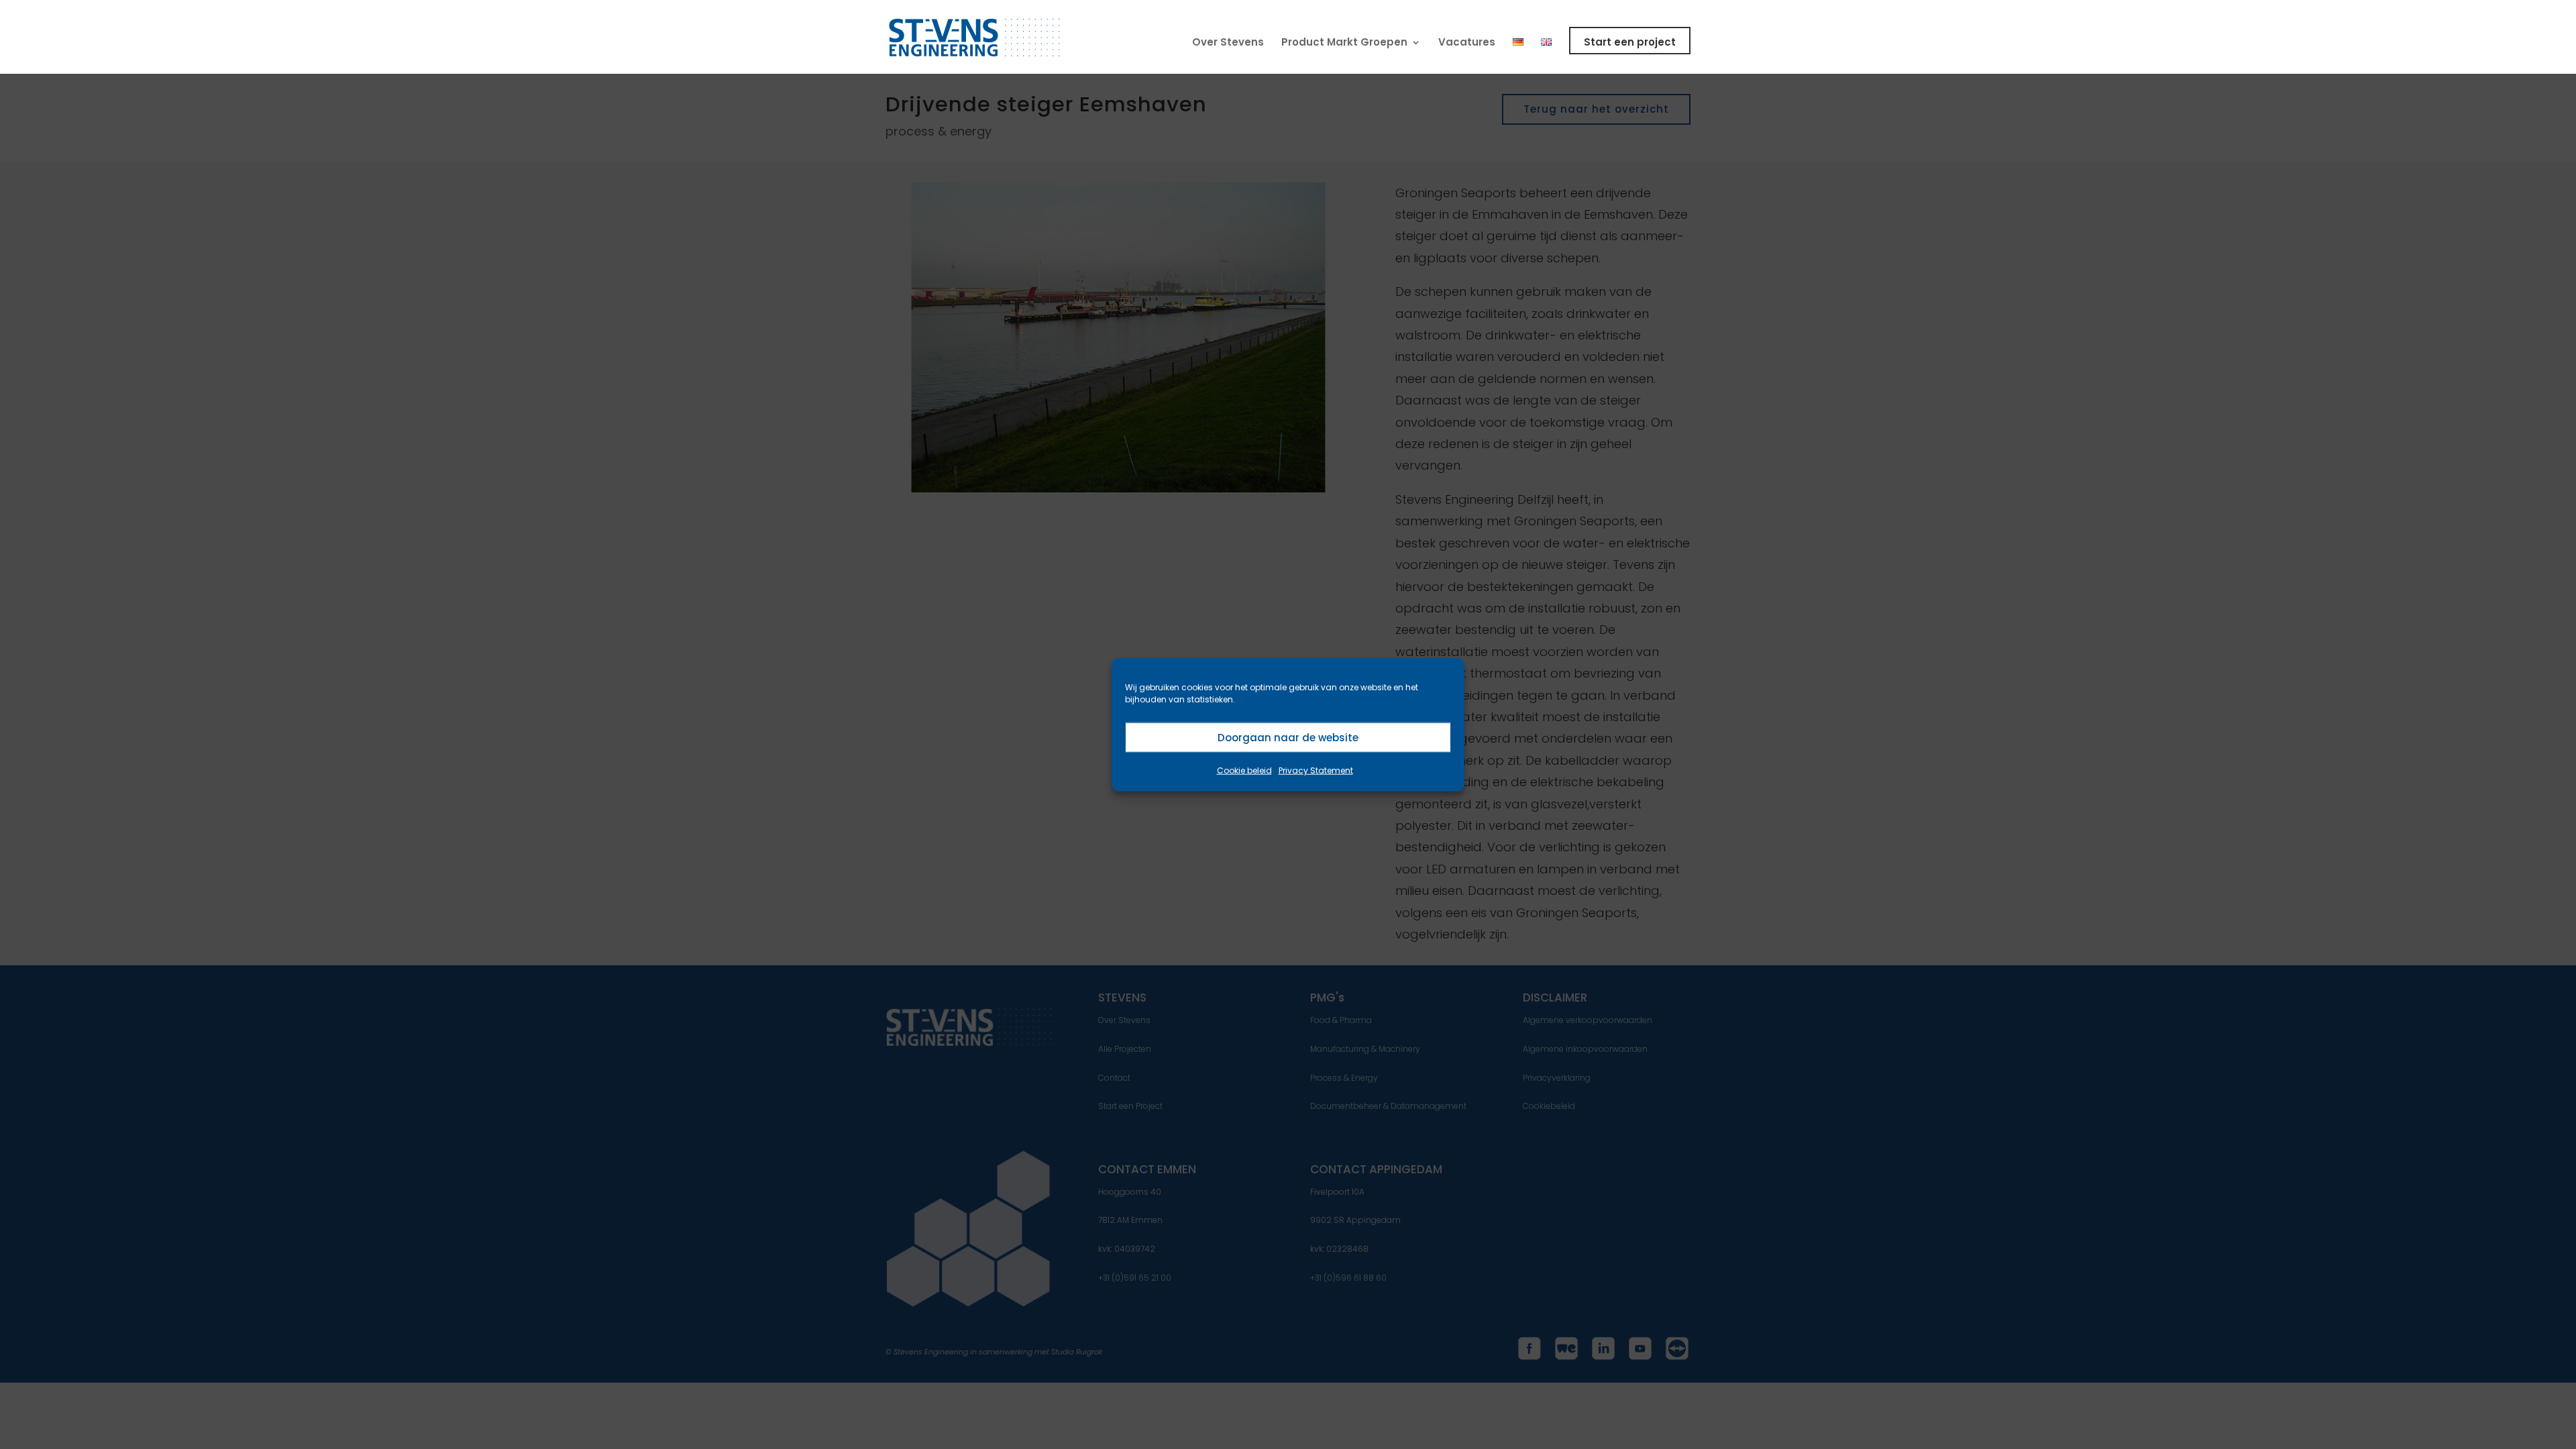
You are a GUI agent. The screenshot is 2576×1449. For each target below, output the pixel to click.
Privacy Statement (1316, 770)
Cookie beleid (1244, 770)
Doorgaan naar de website (1288, 737)
